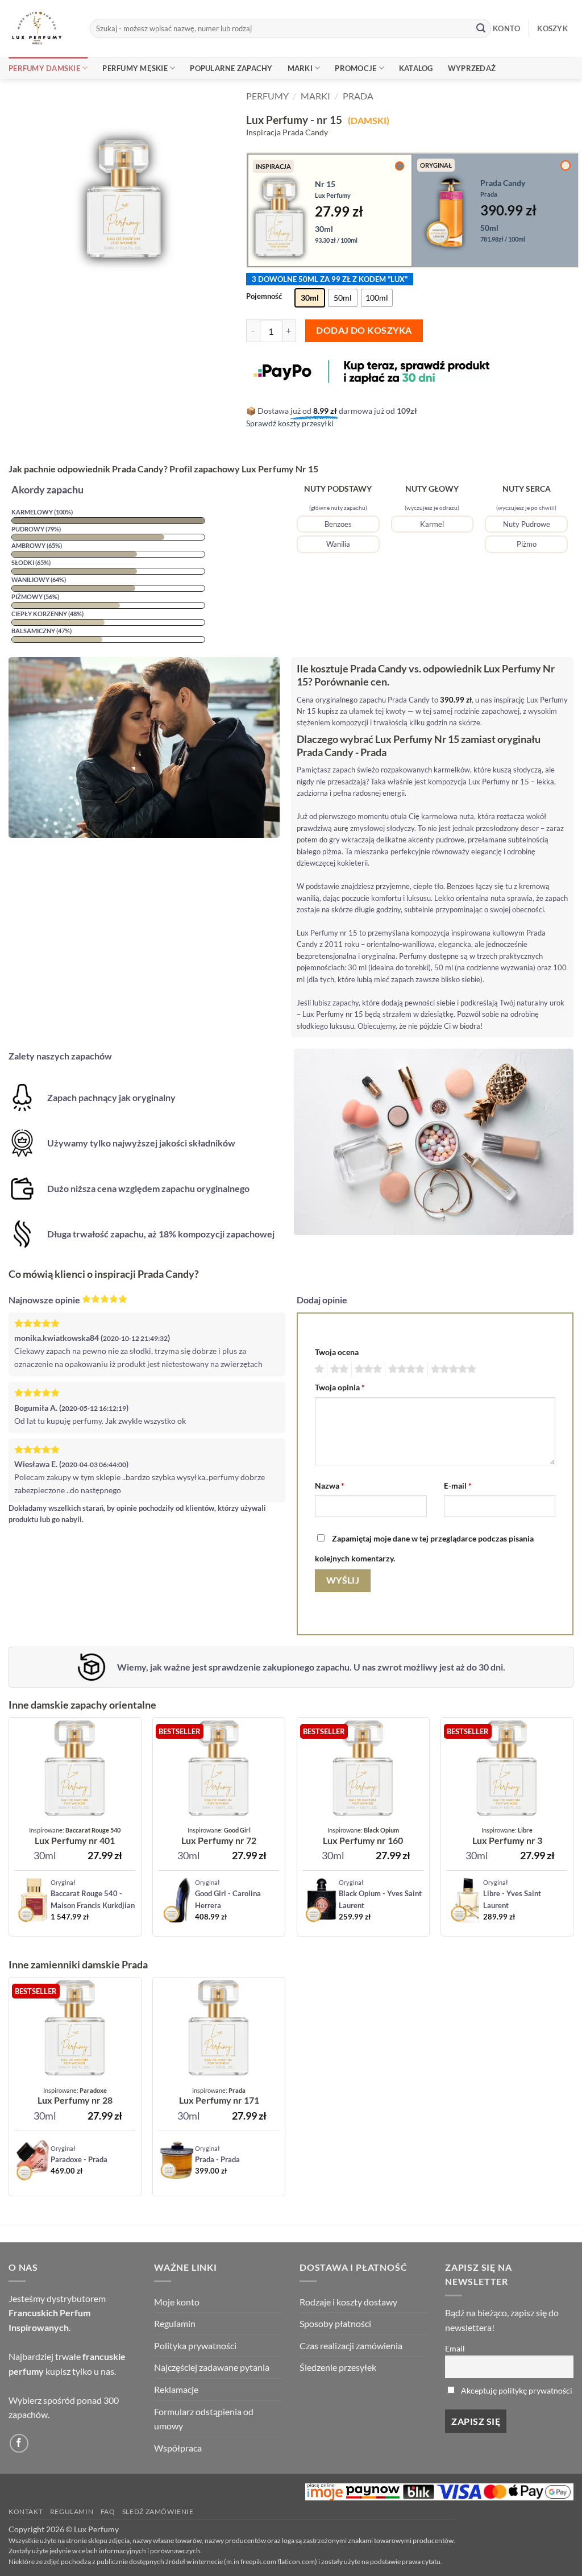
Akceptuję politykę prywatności (517, 2390)
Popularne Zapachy (231, 68)
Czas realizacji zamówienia (351, 2346)
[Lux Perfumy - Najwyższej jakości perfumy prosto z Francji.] (41, 28)
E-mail (458, 1486)
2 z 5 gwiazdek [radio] (338, 1369)
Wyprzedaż (472, 68)
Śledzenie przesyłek (338, 2367)
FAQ (108, 2511)
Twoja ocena (337, 1352)
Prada (358, 96)
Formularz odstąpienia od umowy (204, 2419)
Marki (300, 68)
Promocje (356, 68)
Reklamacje (176, 2389)
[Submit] (481, 28)
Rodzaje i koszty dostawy (348, 2302)
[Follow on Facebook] (19, 2443)
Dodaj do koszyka (364, 330)
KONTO (506, 28)
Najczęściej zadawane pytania (212, 2367)
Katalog (416, 68)
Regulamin (175, 2323)
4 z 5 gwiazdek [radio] (405, 1369)
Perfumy (267, 96)
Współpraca (178, 2448)
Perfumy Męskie (135, 68)
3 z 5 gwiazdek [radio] (367, 1369)
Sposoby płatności (335, 2323)
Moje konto (177, 2302)
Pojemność (264, 297)
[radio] (310, 298)
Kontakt (26, 2511)
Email (455, 2348)
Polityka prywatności (195, 2346)
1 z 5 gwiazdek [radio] (318, 1369)
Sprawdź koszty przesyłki (290, 423)
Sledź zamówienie (158, 2511)
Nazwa (330, 1486)
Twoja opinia (340, 1387)
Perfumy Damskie (44, 68)
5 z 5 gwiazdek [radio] (452, 1369)
